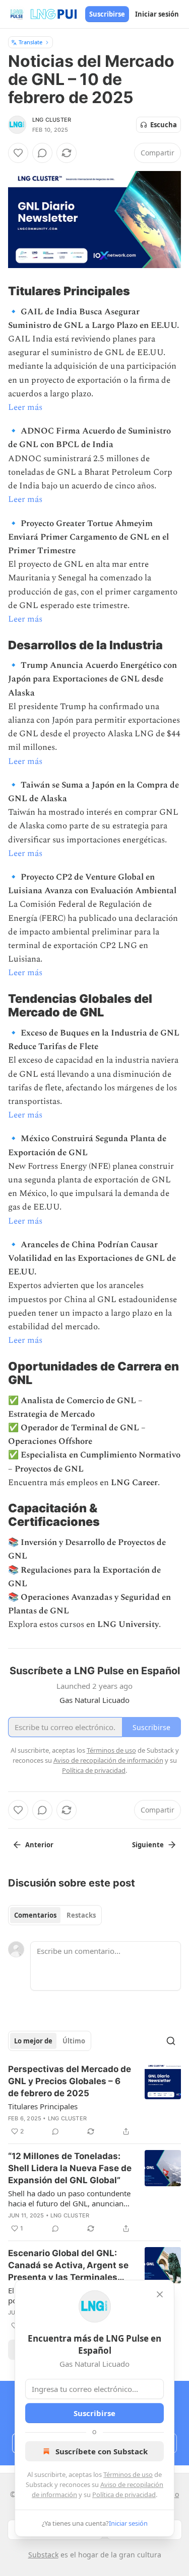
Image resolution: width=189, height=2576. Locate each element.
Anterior (39, 1845)
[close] (160, 2294)
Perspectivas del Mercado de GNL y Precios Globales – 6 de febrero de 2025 (70, 2081)
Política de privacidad (124, 2495)
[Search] (171, 2041)
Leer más (25, 407)
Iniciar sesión (157, 14)
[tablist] (55, 1915)
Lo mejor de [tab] (33, 2041)
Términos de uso (128, 2474)
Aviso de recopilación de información (108, 1760)
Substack (43, 2555)
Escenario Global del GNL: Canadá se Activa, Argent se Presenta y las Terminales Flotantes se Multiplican (68, 2266)
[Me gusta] (18, 153)
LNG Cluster (52, 120)
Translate (30, 42)
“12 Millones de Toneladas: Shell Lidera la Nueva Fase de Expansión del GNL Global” (70, 2168)
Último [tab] (74, 2041)
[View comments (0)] (42, 153)
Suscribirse (107, 14)
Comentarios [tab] (35, 1915)
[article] (94, 2100)
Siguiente (148, 1845)
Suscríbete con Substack (102, 2451)
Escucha (164, 125)
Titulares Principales (43, 2106)
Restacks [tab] (81, 1915)
